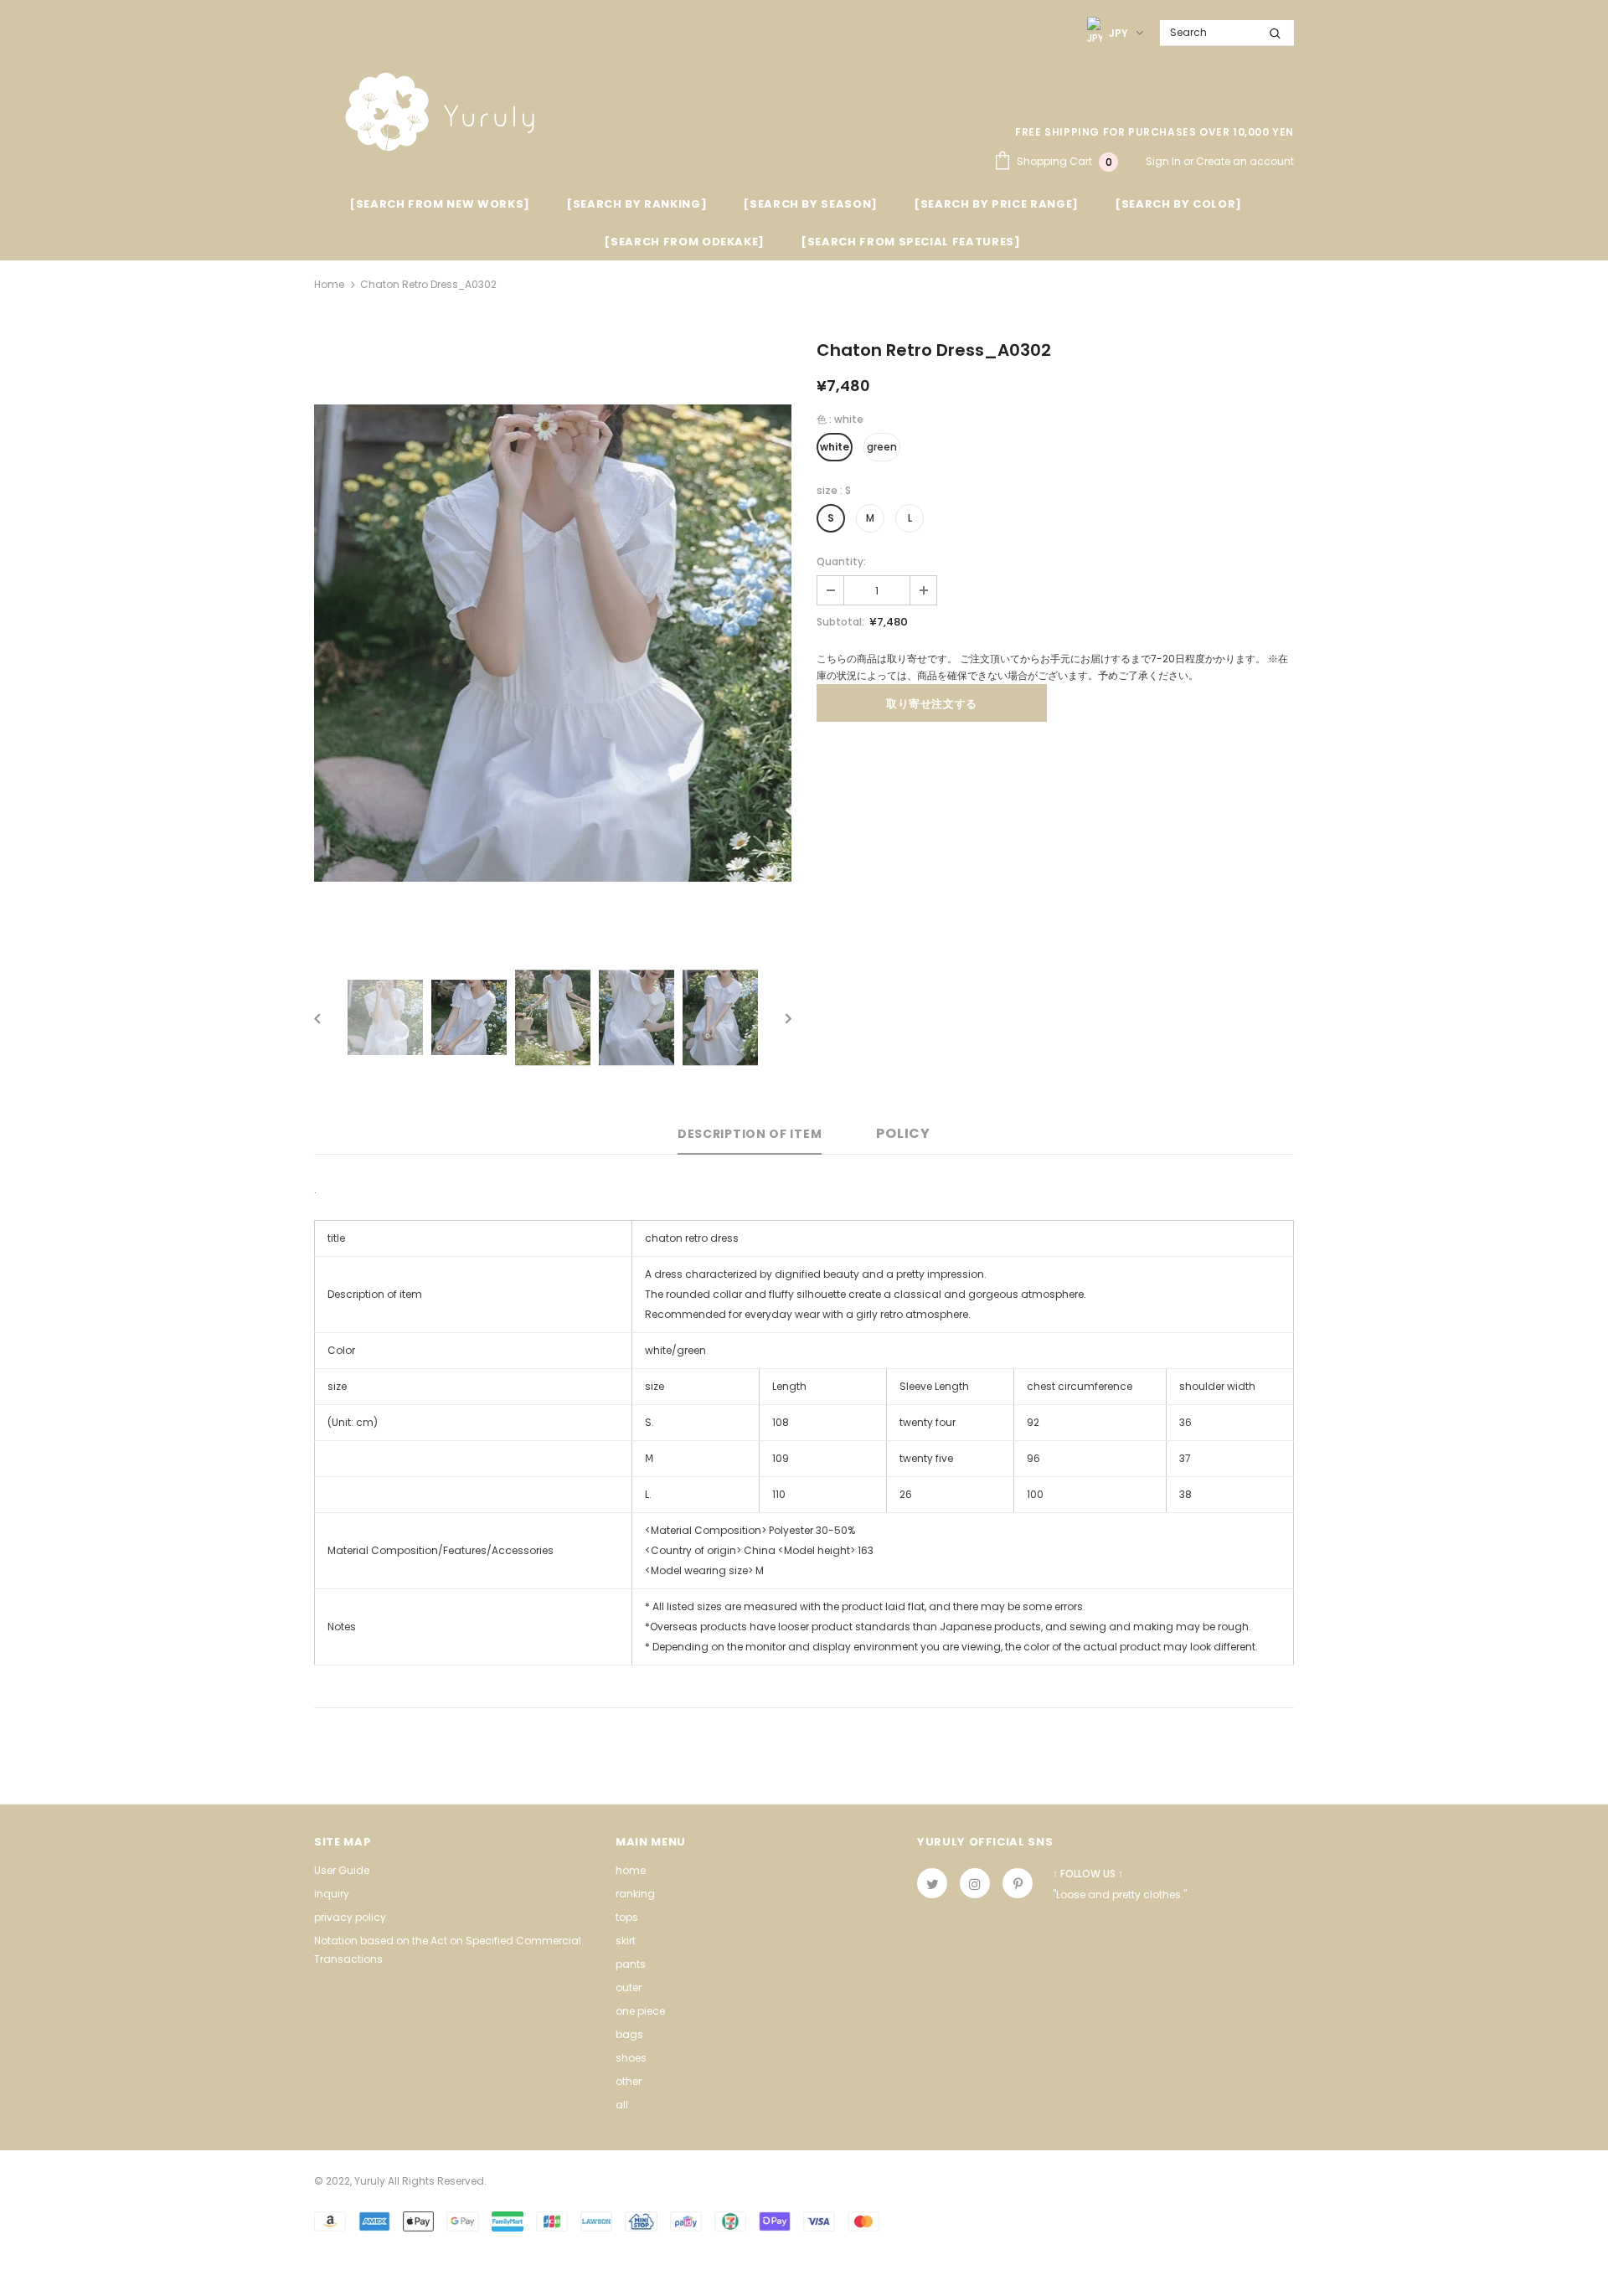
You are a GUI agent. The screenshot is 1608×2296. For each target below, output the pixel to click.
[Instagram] (975, 1883)
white (835, 447)
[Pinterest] (1018, 1883)
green (882, 447)
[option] (553, 643)
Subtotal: (840, 622)
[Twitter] (932, 1883)
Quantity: (841, 561)
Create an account (1245, 161)
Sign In (1165, 161)
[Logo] (440, 112)
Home (329, 284)
